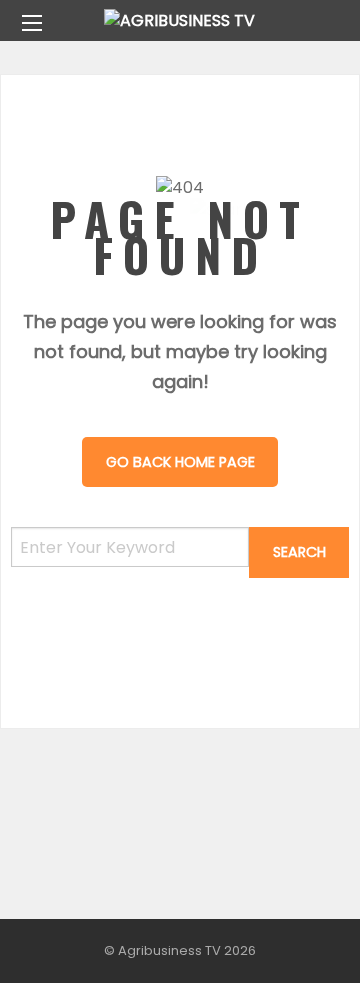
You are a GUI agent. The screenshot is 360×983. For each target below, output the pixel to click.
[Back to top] (295, 938)
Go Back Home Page (180, 462)
